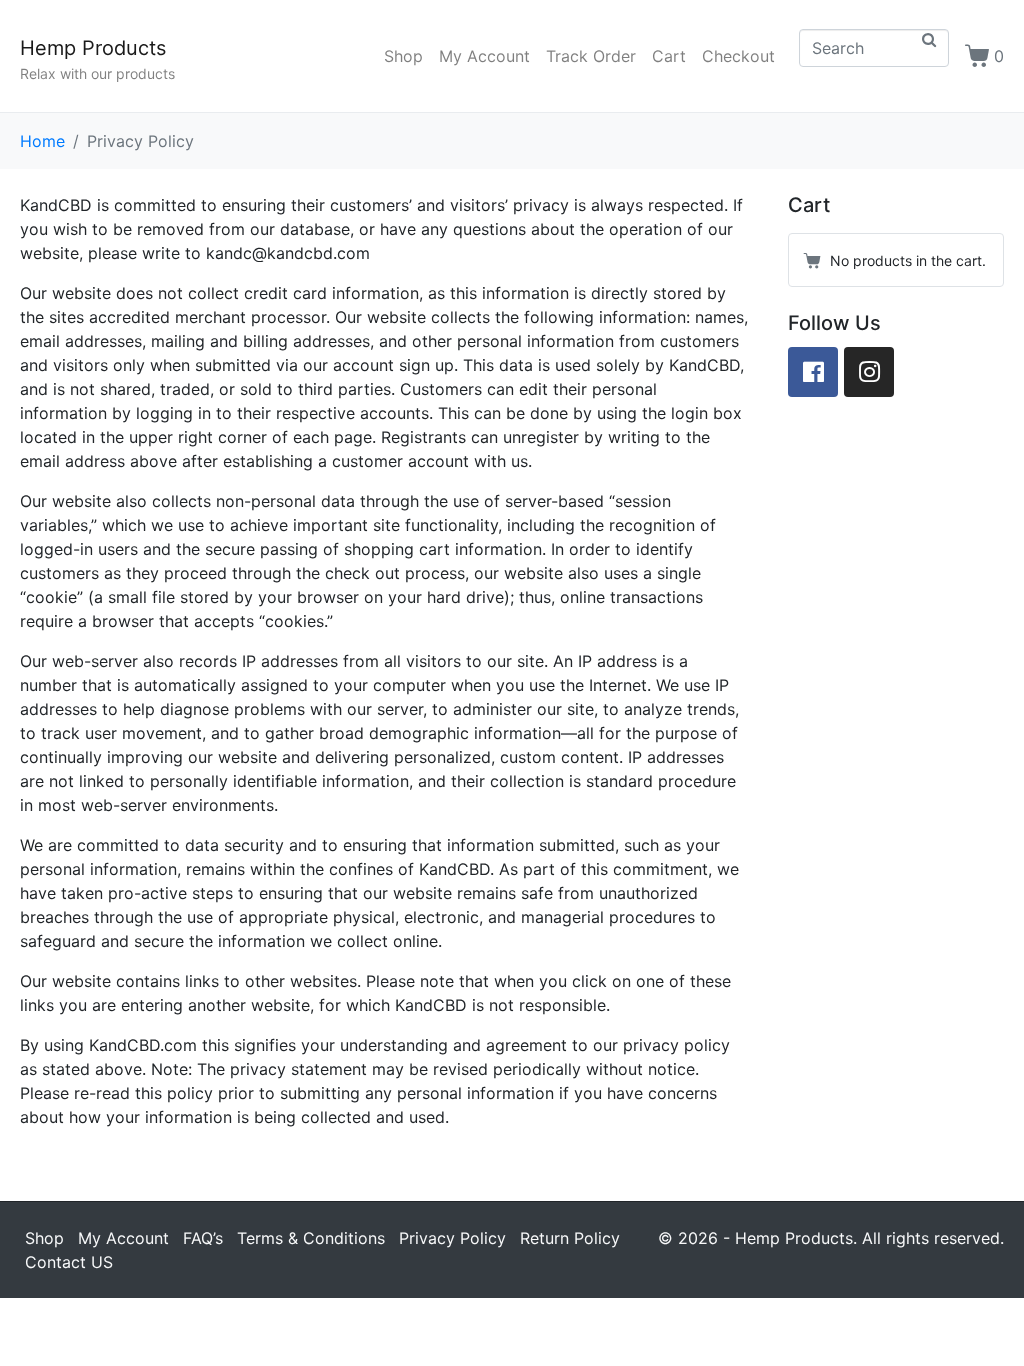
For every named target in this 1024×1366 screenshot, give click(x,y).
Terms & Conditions (311, 1238)
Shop (403, 56)
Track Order (591, 56)
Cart (669, 56)
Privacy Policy (452, 1238)
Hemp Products (93, 48)
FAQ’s (203, 1238)
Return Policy (570, 1238)
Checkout (738, 56)
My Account (484, 56)
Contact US (69, 1262)
